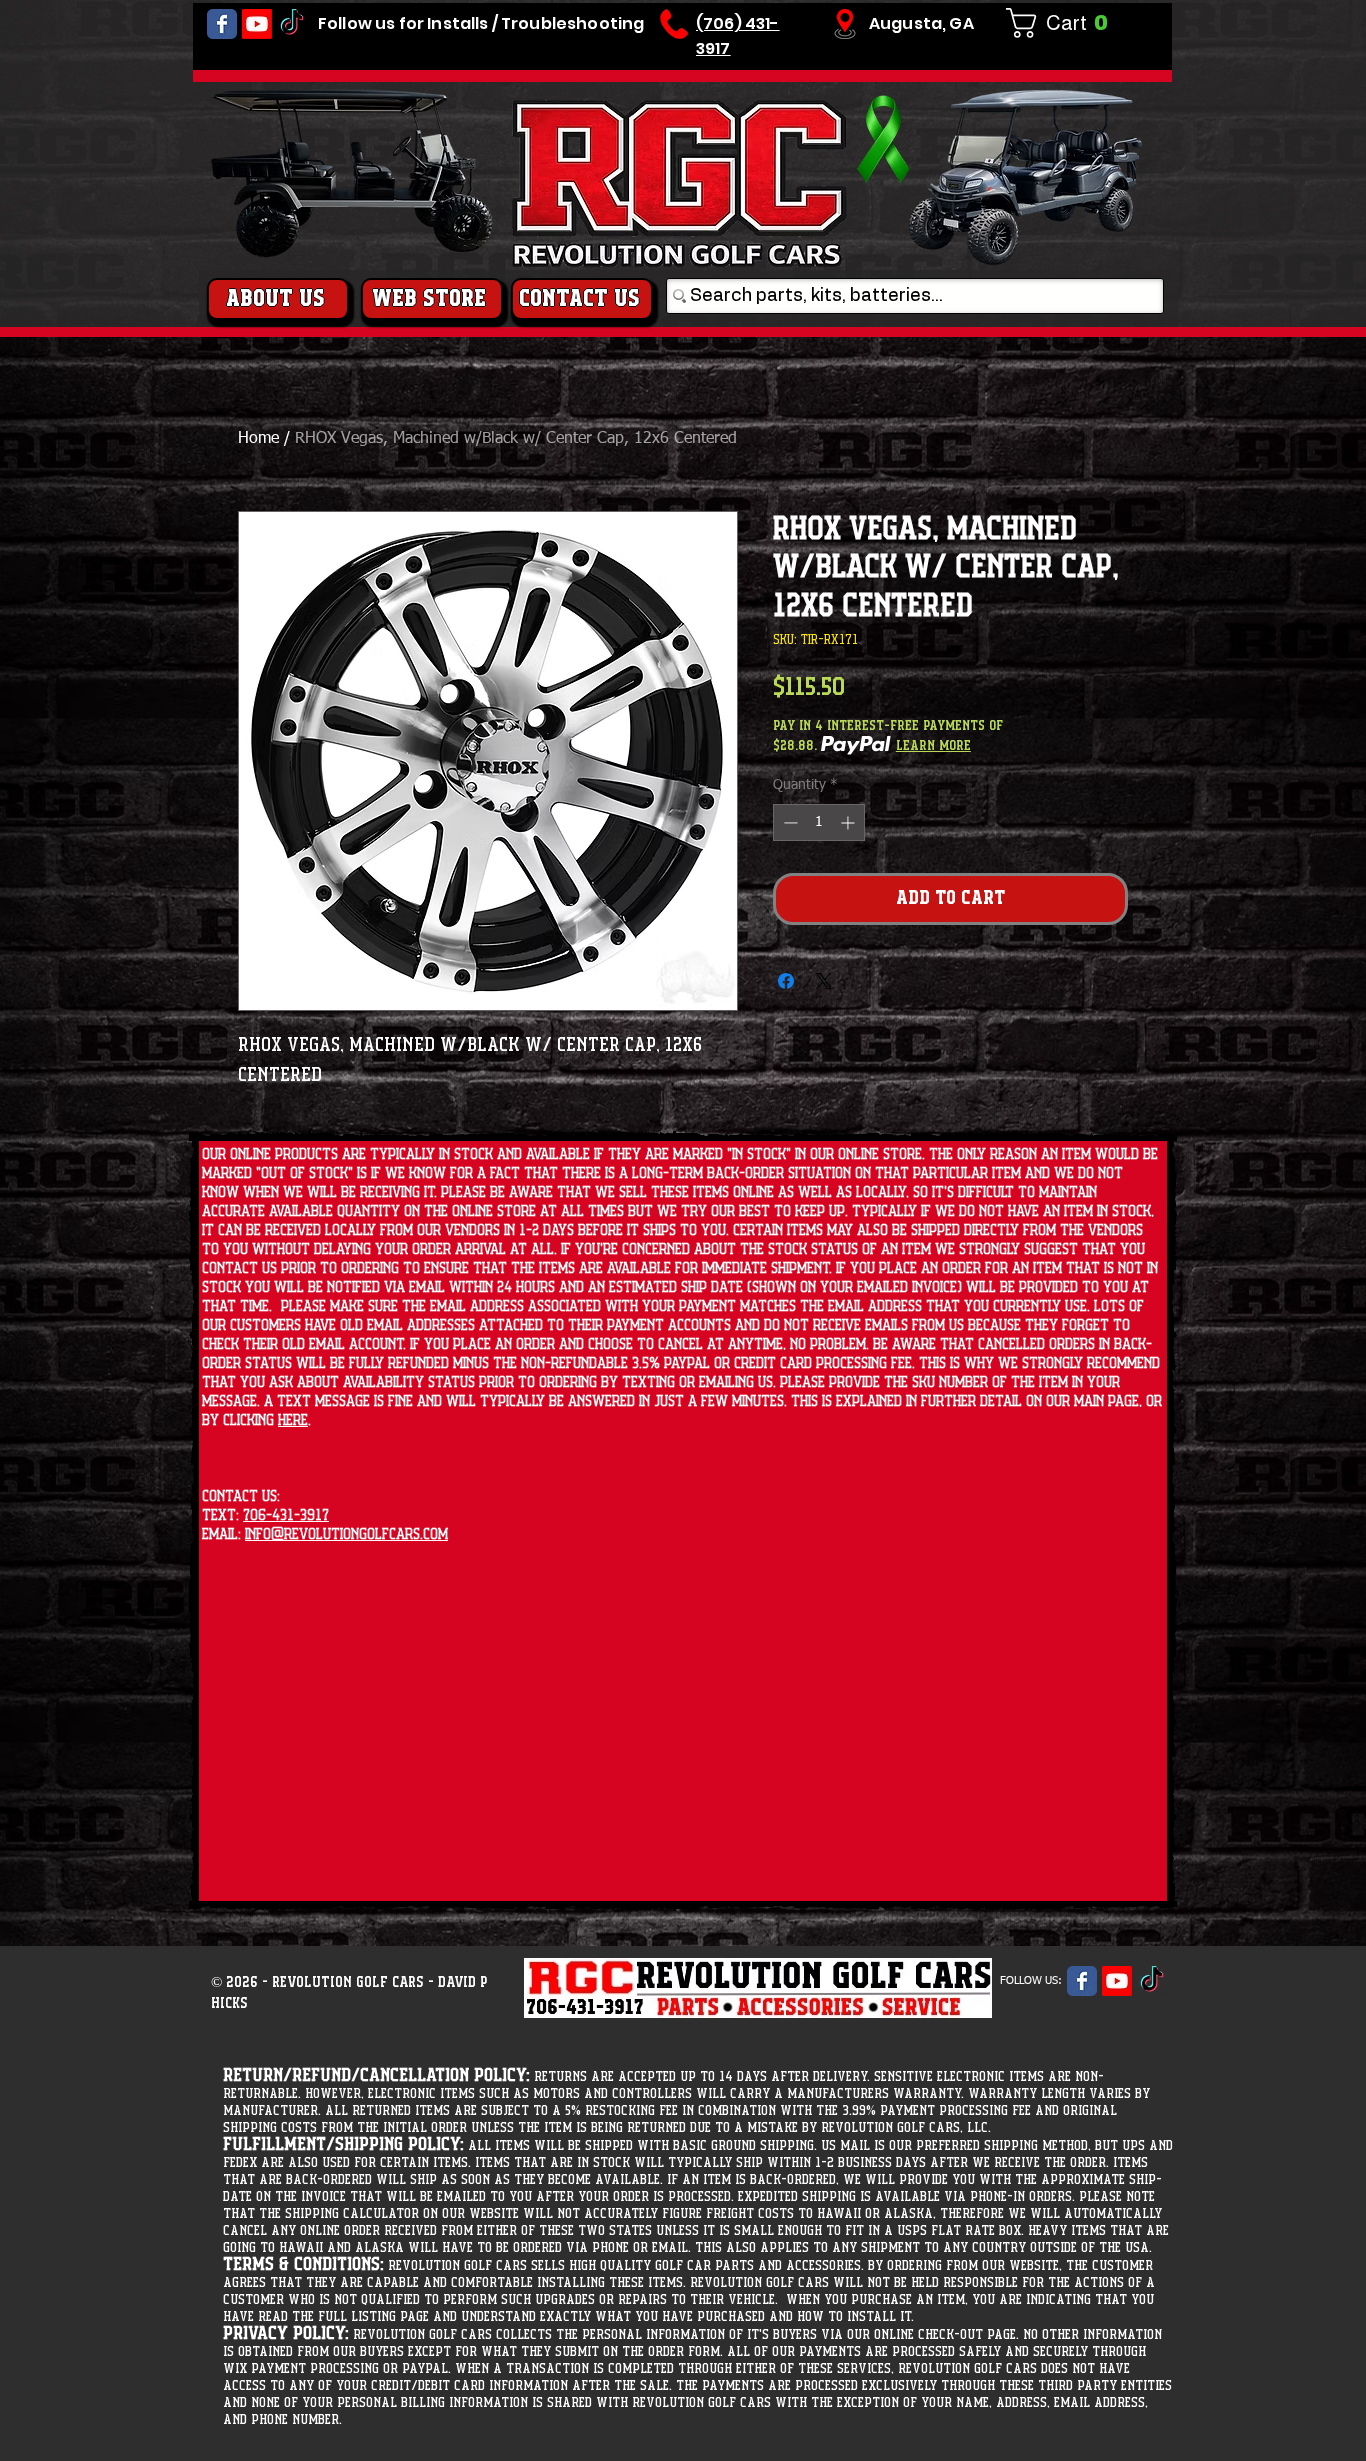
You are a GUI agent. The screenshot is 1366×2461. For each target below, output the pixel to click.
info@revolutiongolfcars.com (346, 1534)
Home (258, 439)
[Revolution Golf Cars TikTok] (292, 24)
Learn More (933, 746)
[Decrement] (788, 822)
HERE (293, 1420)
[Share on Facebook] (786, 981)
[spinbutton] (819, 822)
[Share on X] (824, 981)
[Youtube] (257, 24)
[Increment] (849, 822)
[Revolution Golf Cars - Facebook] (222, 24)
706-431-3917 (286, 1515)
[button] (1065, 23)
